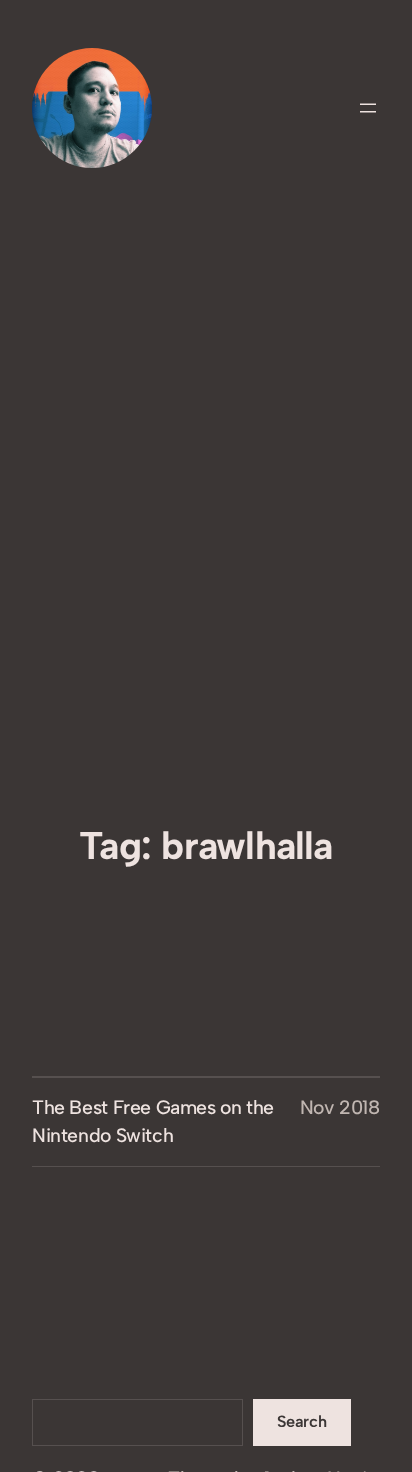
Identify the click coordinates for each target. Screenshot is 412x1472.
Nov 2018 (340, 1107)
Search (302, 1421)
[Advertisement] (206, 606)
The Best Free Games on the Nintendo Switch (153, 1121)
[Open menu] (368, 108)
